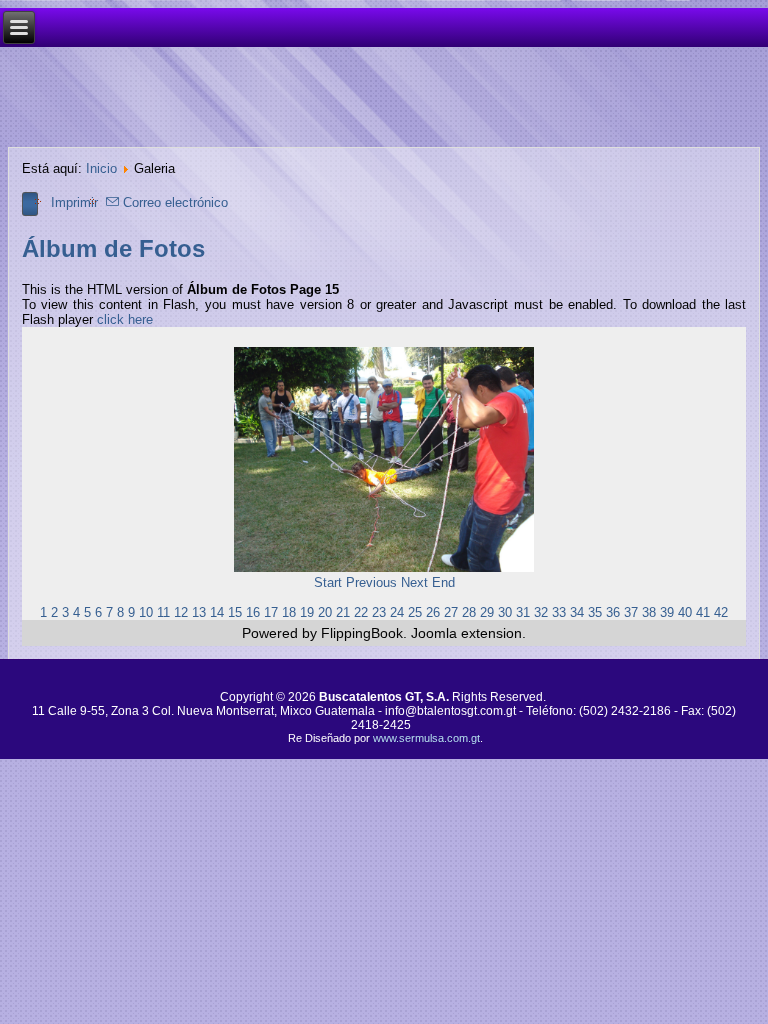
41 (703, 612)
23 (379, 612)
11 (163, 612)
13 (199, 612)
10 (146, 612)
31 (523, 612)
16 (253, 612)
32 (541, 612)
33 (559, 612)
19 (307, 612)
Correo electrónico (173, 202)
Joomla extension (466, 633)
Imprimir (74, 202)
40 (685, 612)
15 (235, 612)
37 (631, 612)
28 (469, 612)
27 (451, 612)
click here (125, 319)
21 (343, 612)
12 (181, 612)
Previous (371, 582)
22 (361, 612)
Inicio (101, 168)
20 (325, 612)
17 (271, 612)
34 (577, 612)
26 (433, 612)
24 (397, 612)
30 (505, 612)
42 (721, 612)
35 (595, 612)
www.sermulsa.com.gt (426, 738)
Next (414, 582)
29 (487, 612)
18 (289, 612)
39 (667, 612)
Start (328, 582)
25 (415, 612)
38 (649, 612)
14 (217, 612)
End (443, 582)
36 (613, 612)
